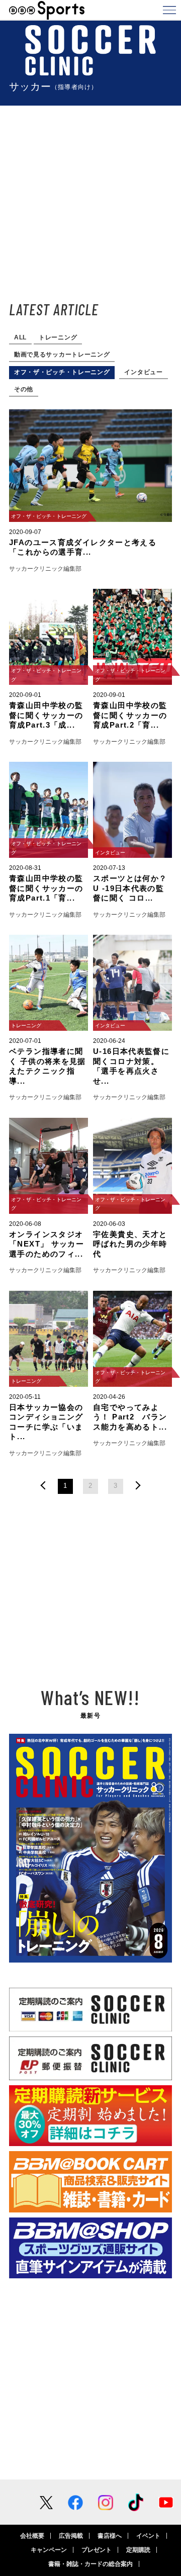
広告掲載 (71, 2536)
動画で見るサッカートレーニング (62, 354)
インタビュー (143, 372)
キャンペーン (49, 2550)
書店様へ (110, 2536)
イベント (148, 2536)
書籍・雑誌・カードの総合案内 (90, 2564)
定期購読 (138, 2550)
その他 (24, 389)
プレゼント (97, 2550)
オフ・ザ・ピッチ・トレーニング (62, 372)
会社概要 (32, 2536)
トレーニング (58, 337)
